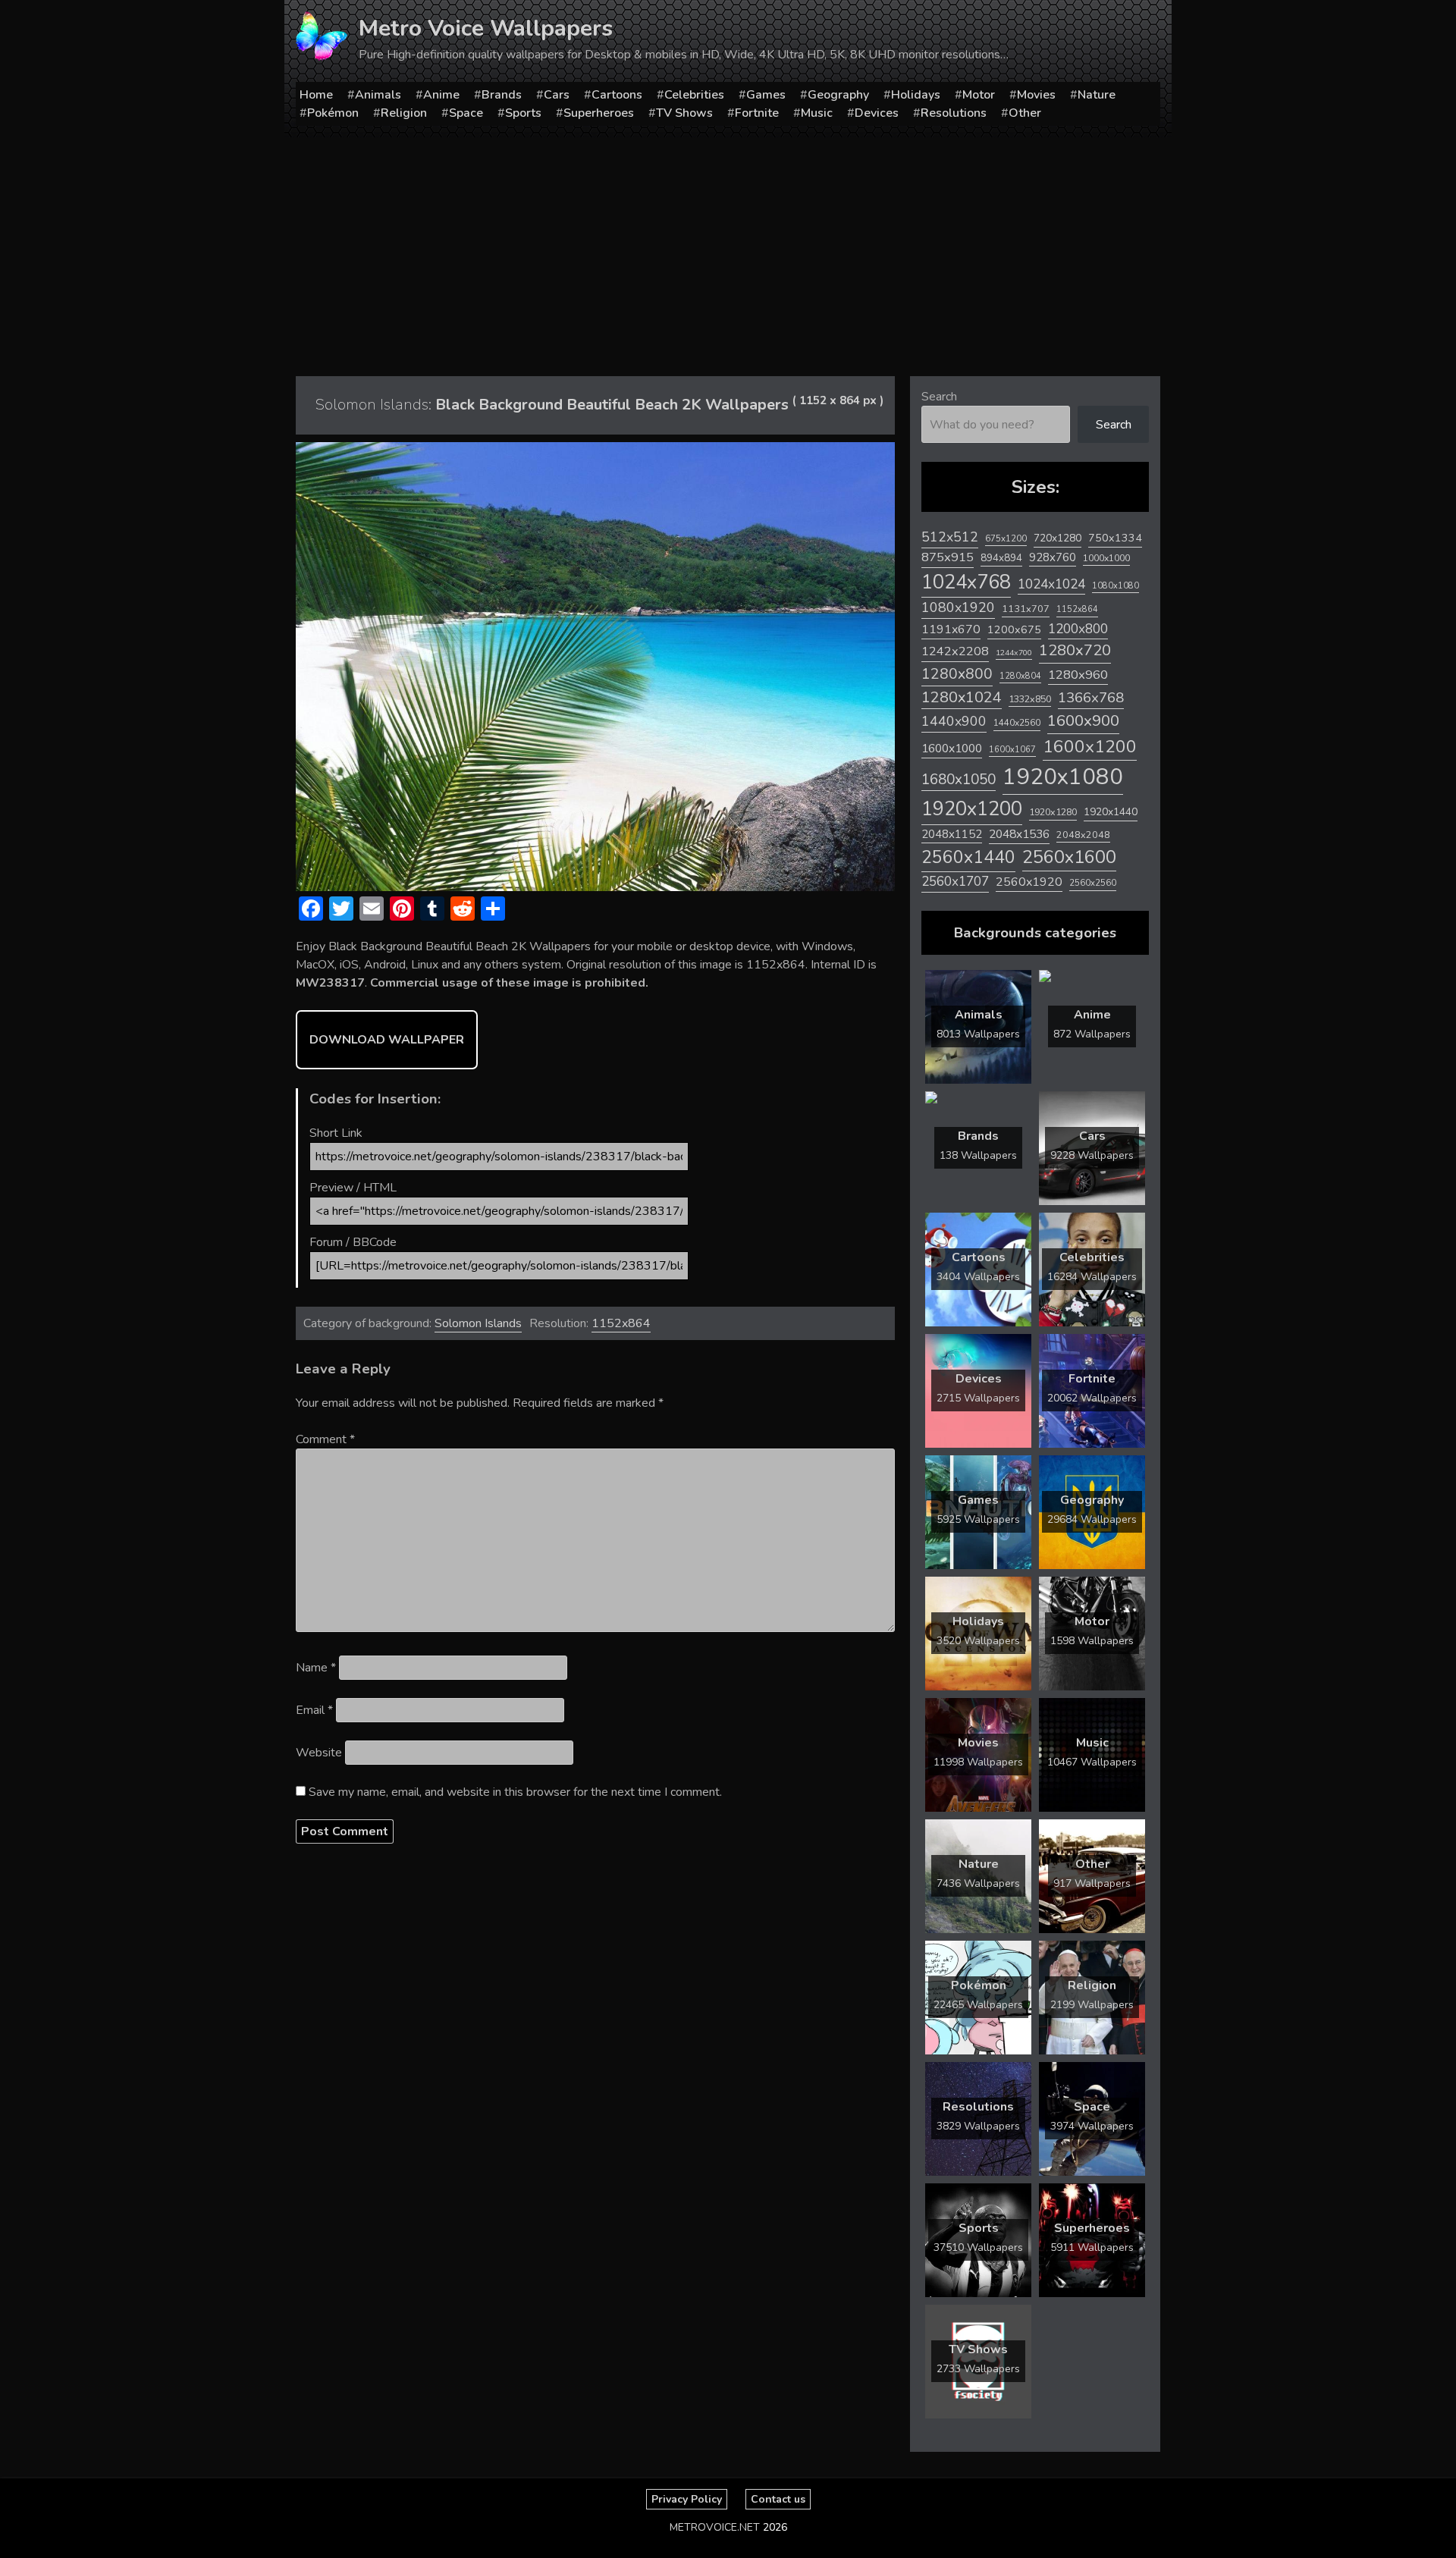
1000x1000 (1106, 558)
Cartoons (617, 95)
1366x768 (1091, 698)
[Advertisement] (728, 251)
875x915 (948, 557)
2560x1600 (1069, 857)
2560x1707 (955, 882)
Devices (877, 113)
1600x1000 (952, 749)
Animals (378, 95)
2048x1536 (1019, 834)
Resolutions (954, 113)
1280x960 (1078, 675)
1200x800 (1078, 629)
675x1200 (1006, 538)
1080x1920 (958, 607)
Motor (979, 95)
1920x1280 (1053, 812)
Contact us (778, 2499)
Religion (404, 113)
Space (466, 113)
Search (939, 397)
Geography (838, 95)
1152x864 (621, 1323)
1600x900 (1083, 720)
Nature (1097, 95)
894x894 (1001, 558)
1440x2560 (1017, 723)
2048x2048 (1083, 835)
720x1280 (1057, 538)
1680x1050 (959, 780)
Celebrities (694, 95)
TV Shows (684, 113)
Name (316, 1668)
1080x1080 (1116, 586)
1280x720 (1075, 650)
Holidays (916, 95)
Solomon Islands (478, 1323)
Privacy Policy (687, 2499)
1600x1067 (1012, 750)
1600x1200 (1090, 747)
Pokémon (333, 113)
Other (1025, 113)
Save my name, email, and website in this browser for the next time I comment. (515, 1792)
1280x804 (1020, 676)
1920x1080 (1063, 777)
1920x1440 (1111, 812)
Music (817, 113)
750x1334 (1115, 538)
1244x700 (1014, 653)
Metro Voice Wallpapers (486, 28)
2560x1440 (968, 857)
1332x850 (1030, 699)
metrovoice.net (715, 2527)
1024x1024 (1051, 584)
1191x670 (951, 629)
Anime (441, 95)
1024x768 (966, 582)
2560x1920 (1029, 882)
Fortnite (757, 113)
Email (314, 1710)
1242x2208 (955, 651)
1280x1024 (962, 697)
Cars (557, 95)
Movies (1036, 95)
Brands (502, 95)
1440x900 (954, 721)
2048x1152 (952, 834)
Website (319, 1753)
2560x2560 (1093, 883)
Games (766, 95)
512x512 (950, 537)
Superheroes (599, 113)
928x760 (1053, 557)
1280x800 (957, 674)
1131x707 (1026, 609)
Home (316, 95)
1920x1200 (972, 809)
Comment (325, 1439)
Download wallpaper (387, 1040)
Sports (523, 113)
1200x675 (1014, 629)
